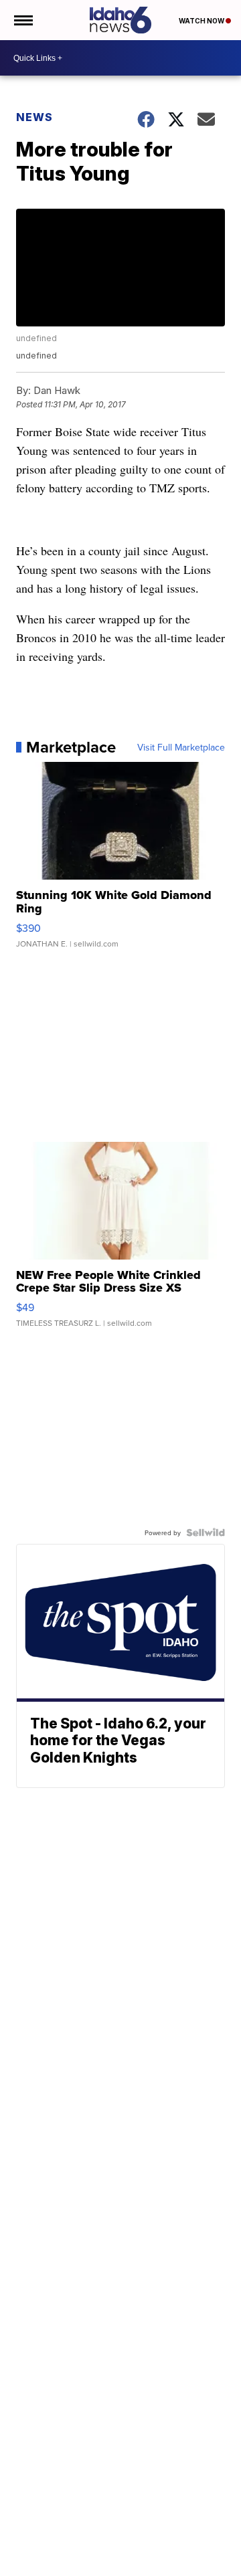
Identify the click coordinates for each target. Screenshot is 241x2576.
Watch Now (202, 21)
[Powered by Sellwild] (206, 1532)
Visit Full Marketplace (181, 747)
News (34, 117)
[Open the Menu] (22, 20)
